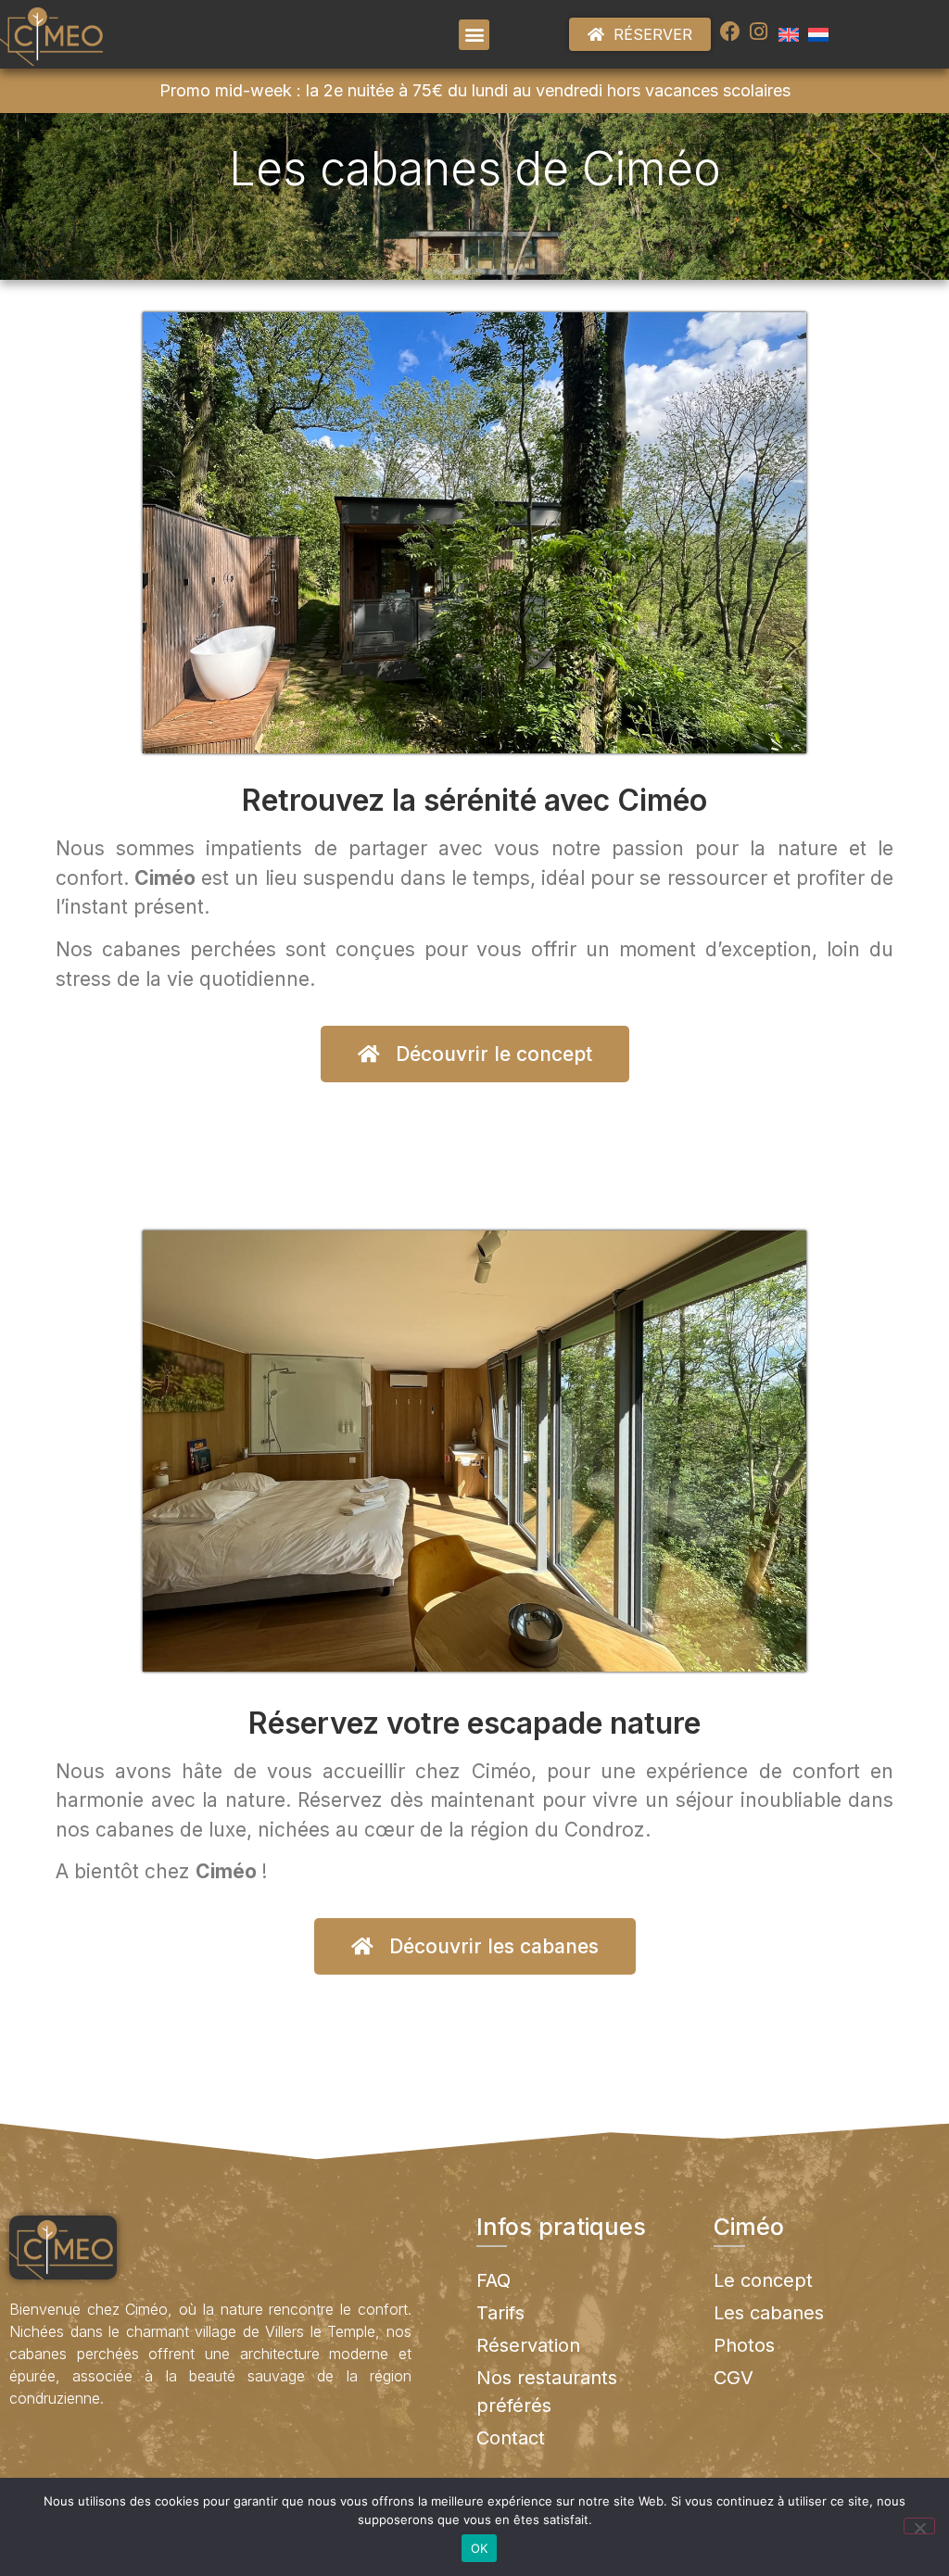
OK (480, 2548)
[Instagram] (758, 32)
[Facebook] (730, 32)
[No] (919, 2526)
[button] (474, 35)
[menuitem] (789, 34)
